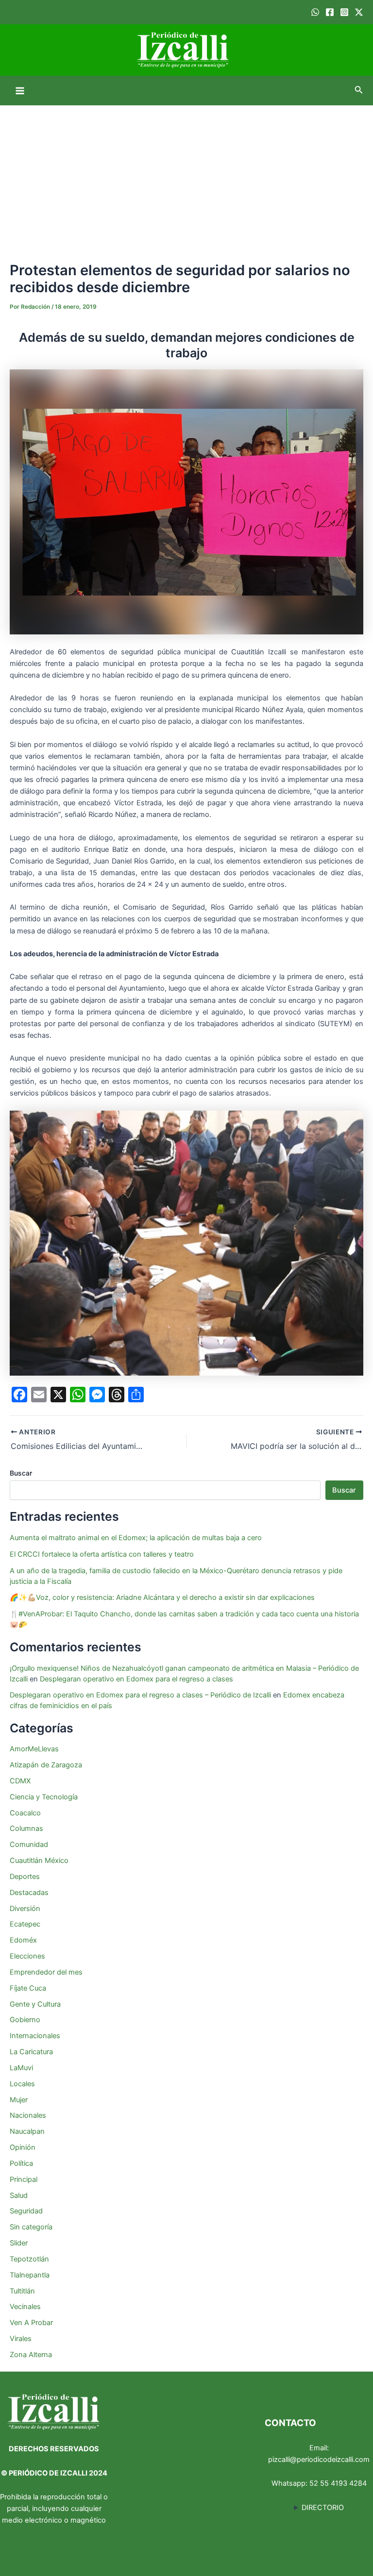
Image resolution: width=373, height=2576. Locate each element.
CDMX (20, 1781)
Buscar (21, 1473)
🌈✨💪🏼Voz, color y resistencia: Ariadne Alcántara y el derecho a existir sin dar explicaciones (163, 1597)
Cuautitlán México (39, 1861)
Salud (19, 2195)
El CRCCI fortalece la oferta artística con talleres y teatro (102, 1554)
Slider (19, 2243)
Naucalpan (27, 2131)
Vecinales (25, 2307)
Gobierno (25, 2020)
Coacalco (25, 1813)
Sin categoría (31, 2227)
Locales (22, 2084)
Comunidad (29, 1845)
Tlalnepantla (30, 2275)
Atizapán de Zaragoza (46, 1765)
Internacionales (35, 2036)
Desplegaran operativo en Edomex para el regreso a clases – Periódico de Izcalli (140, 1695)
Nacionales (28, 2115)
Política (21, 2163)
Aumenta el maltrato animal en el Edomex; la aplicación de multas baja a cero (136, 1538)
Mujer (19, 2100)
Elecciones (27, 1956)
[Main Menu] (20, 91)
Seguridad (26, 2211)
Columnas (26, 1828)
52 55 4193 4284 (338, 2483)
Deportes (25, 1877)
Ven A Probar (31, 2323)
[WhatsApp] (315, 12)
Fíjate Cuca (28, 1988)
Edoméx (23, 1940)
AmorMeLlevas (34, 1749)
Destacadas (29, 1893)
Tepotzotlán (29, 2259)
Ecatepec (25, 1924)
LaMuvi (21, 2068)
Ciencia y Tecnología (44, 1797)
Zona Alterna (31, 2355)
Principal (24, 2179)
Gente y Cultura (35, 2004)
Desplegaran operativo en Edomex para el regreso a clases (136, 1679)
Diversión (25, 1909)
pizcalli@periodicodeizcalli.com (319, 2460)
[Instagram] (344, 12)
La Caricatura (31, 2052)
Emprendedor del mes (46, 1972)
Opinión (23, 2147)
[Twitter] (359, 12)
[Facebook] (330, 12)
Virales (21, 2339)
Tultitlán (22, 2291)
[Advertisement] (186, 178)
